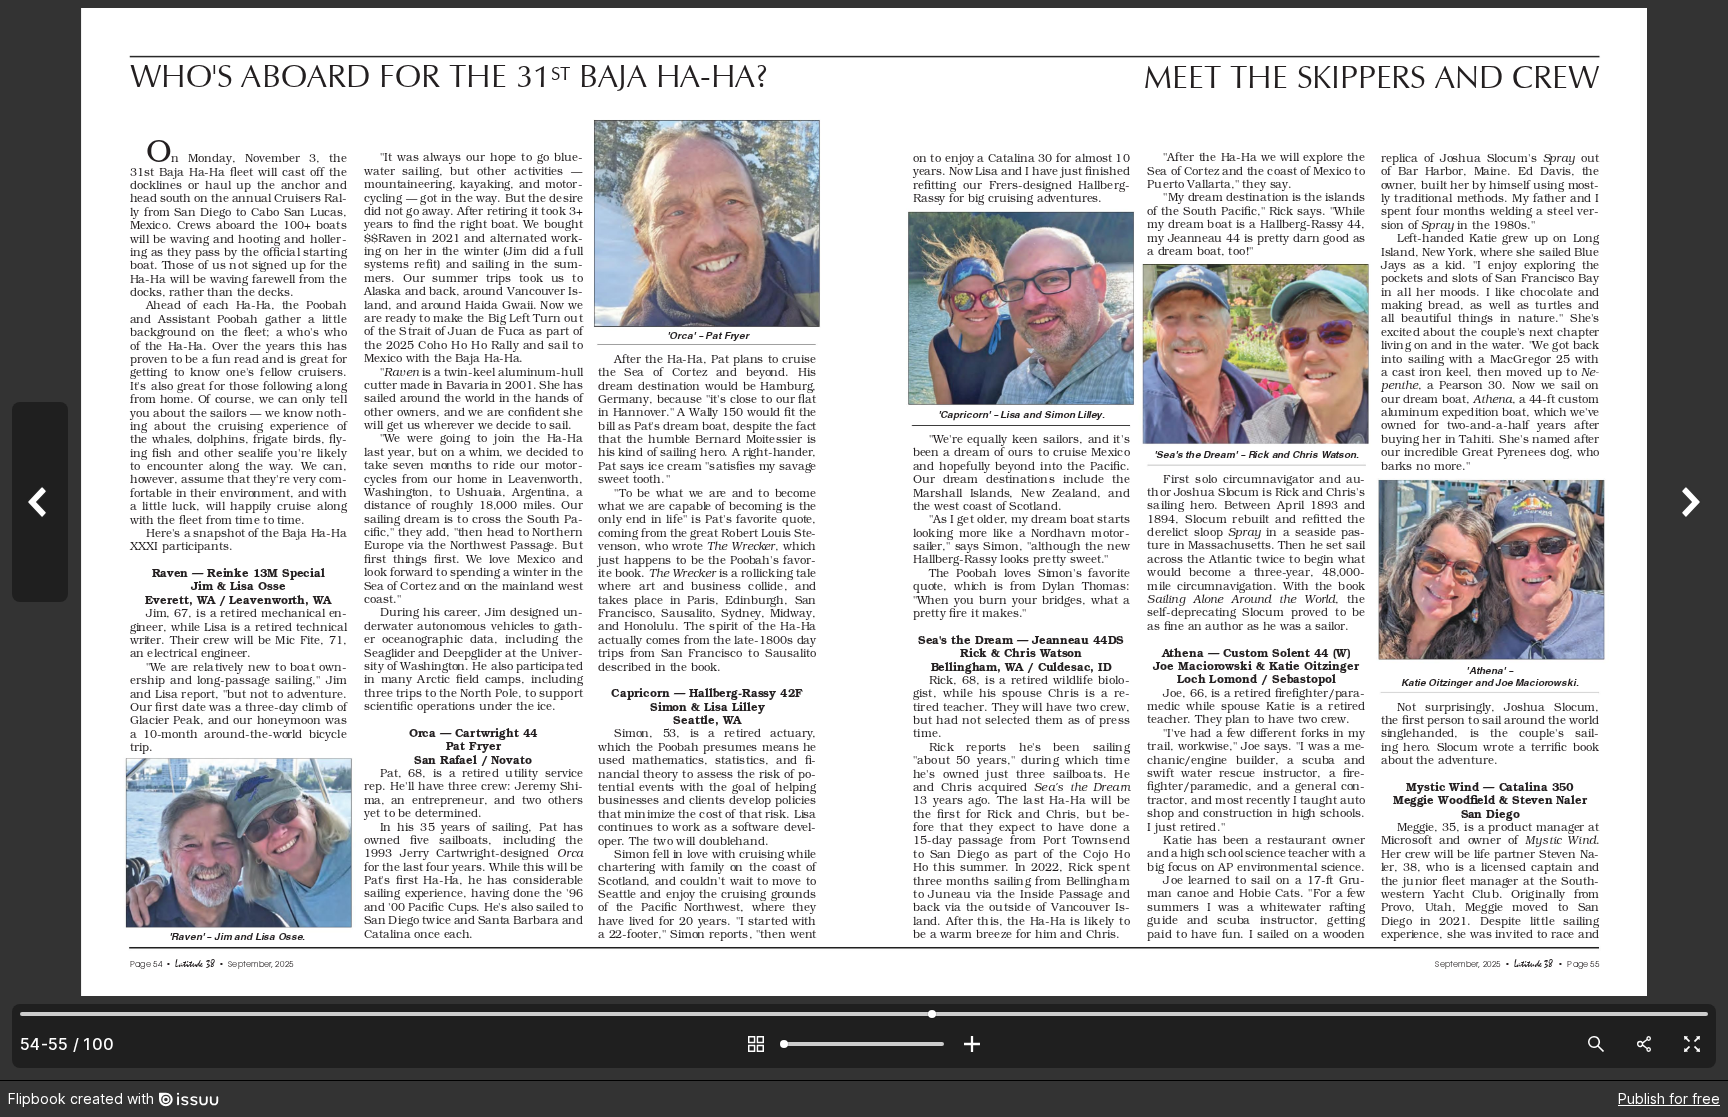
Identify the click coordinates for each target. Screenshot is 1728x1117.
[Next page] (1688, 540)
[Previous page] (40, 540)
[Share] (1644, 1044)
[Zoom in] (972, 1044)
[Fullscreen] (1692, 1044)
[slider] (864, 1044)
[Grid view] (756, 1044)
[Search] (1596, 1044)
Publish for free (1669, 1098)
